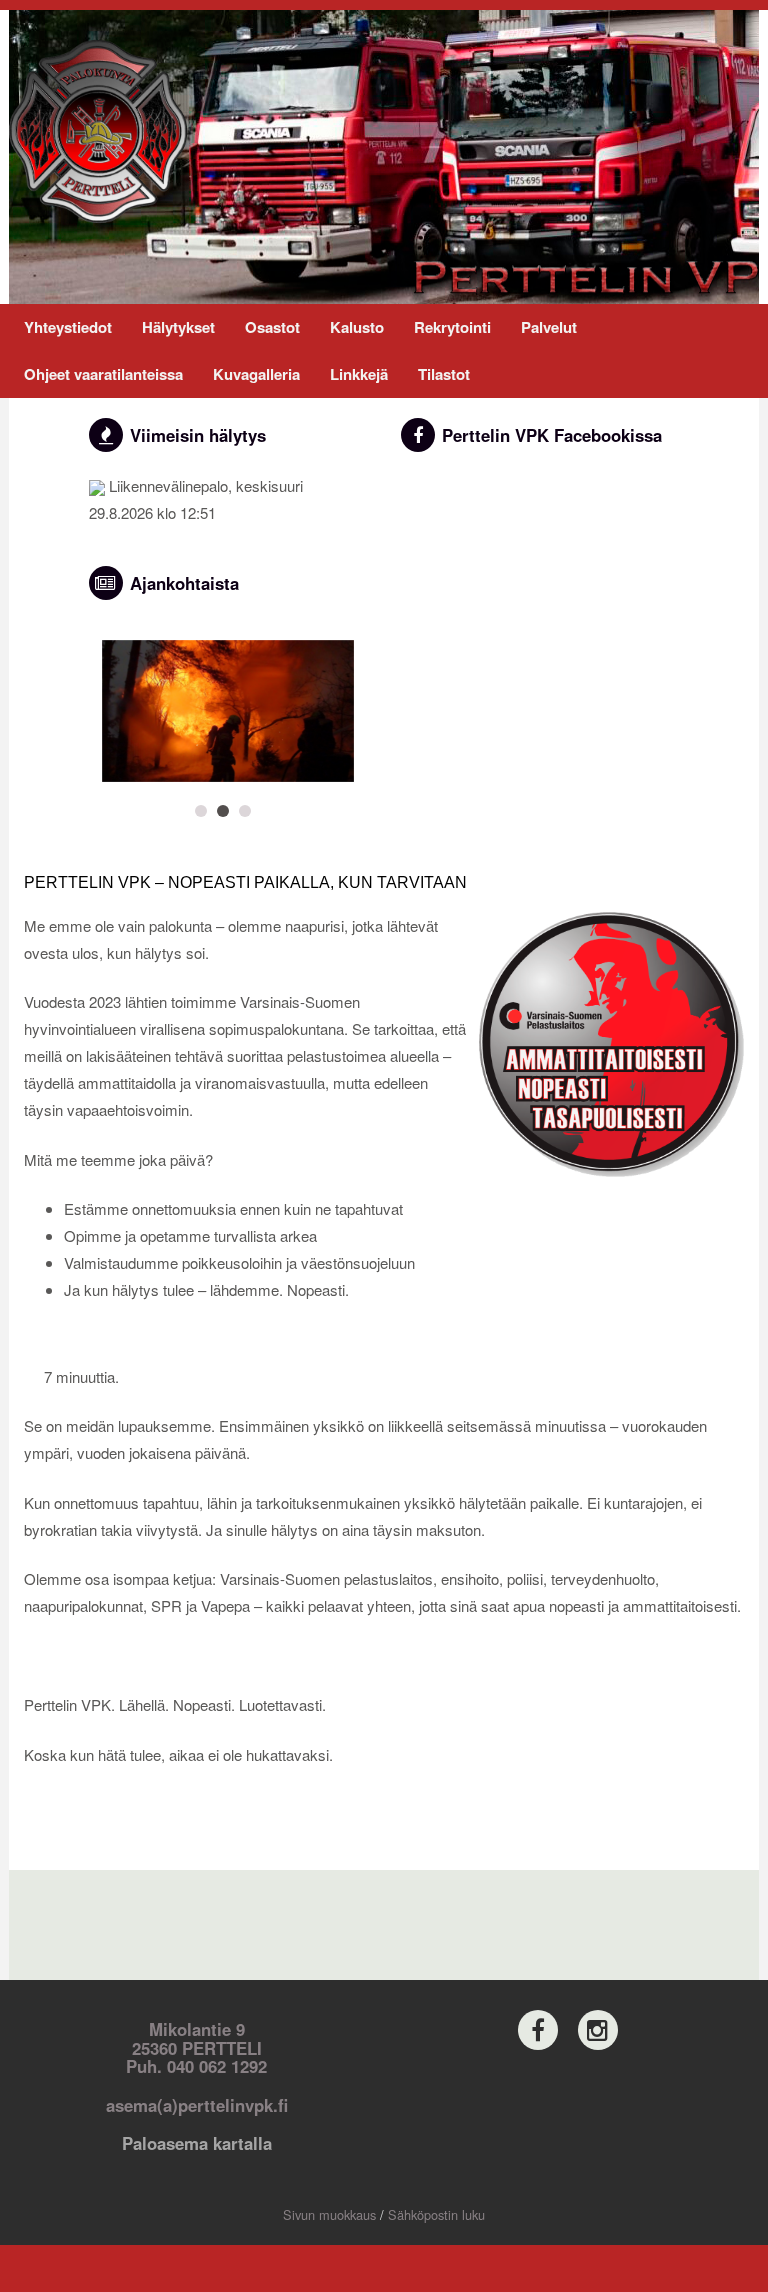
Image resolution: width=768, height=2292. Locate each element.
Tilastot (444, 374)
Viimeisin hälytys (198, 435)
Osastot (272, 327)
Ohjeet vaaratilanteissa (103, 374)
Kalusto (357, 327)
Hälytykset (178, 327)
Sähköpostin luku (436, 2214)
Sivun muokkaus (329, 2214)
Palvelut (549, 327)
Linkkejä (359, 374)
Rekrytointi (452, 327)
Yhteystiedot (68, 327)
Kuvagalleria (256, 374)
